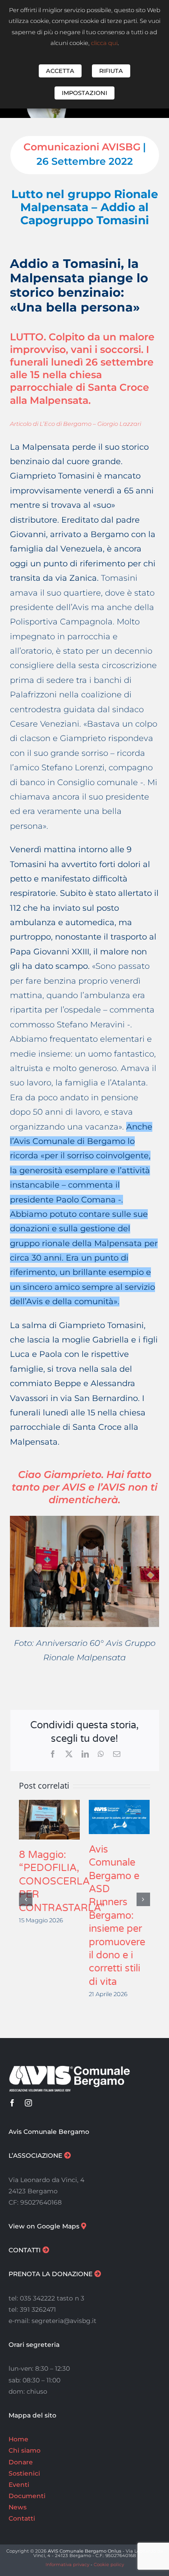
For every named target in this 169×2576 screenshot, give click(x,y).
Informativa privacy (67, 2565)
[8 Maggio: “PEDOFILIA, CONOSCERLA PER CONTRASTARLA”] (49, 1805)
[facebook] (12, 2103)
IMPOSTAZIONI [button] (84, 93)
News (18, 2507)
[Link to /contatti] (46, 2250)
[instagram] (28, 2103)
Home (18, 2439)
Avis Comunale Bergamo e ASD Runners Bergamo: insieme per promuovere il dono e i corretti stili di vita (117, 1916)
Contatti (22, 2518)
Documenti (27, 2496)
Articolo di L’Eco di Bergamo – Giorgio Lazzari (75, 424)
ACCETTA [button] (60, 71)
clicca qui (104, 43)
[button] (26, 1899)
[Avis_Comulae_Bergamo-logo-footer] (69, 2069)
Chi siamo (25, 2450)
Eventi (19, 2485)
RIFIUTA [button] (111, 71)
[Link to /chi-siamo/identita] (67, 2155)
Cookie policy (109, 2565)
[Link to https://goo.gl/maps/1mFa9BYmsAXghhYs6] (84, 2226)
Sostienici (24, 2473)
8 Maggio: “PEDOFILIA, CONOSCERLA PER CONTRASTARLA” (62, 1881)
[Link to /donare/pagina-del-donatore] (98, 2274)
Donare (21, 2462)
